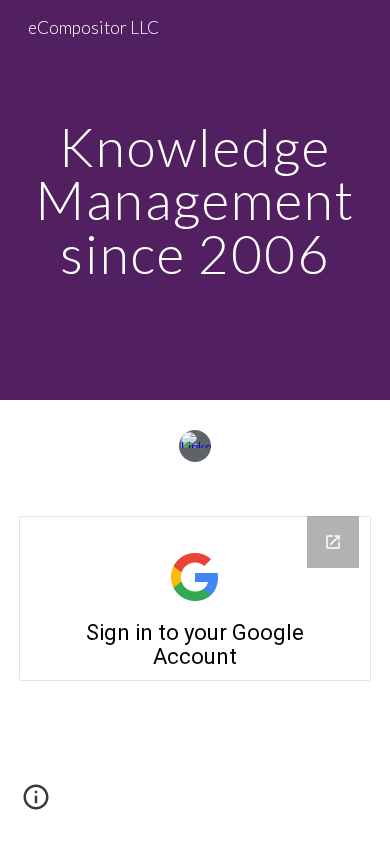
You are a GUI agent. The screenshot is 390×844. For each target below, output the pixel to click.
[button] (36, 804)
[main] (195, 200)
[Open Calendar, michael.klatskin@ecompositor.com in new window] (333, 542)
